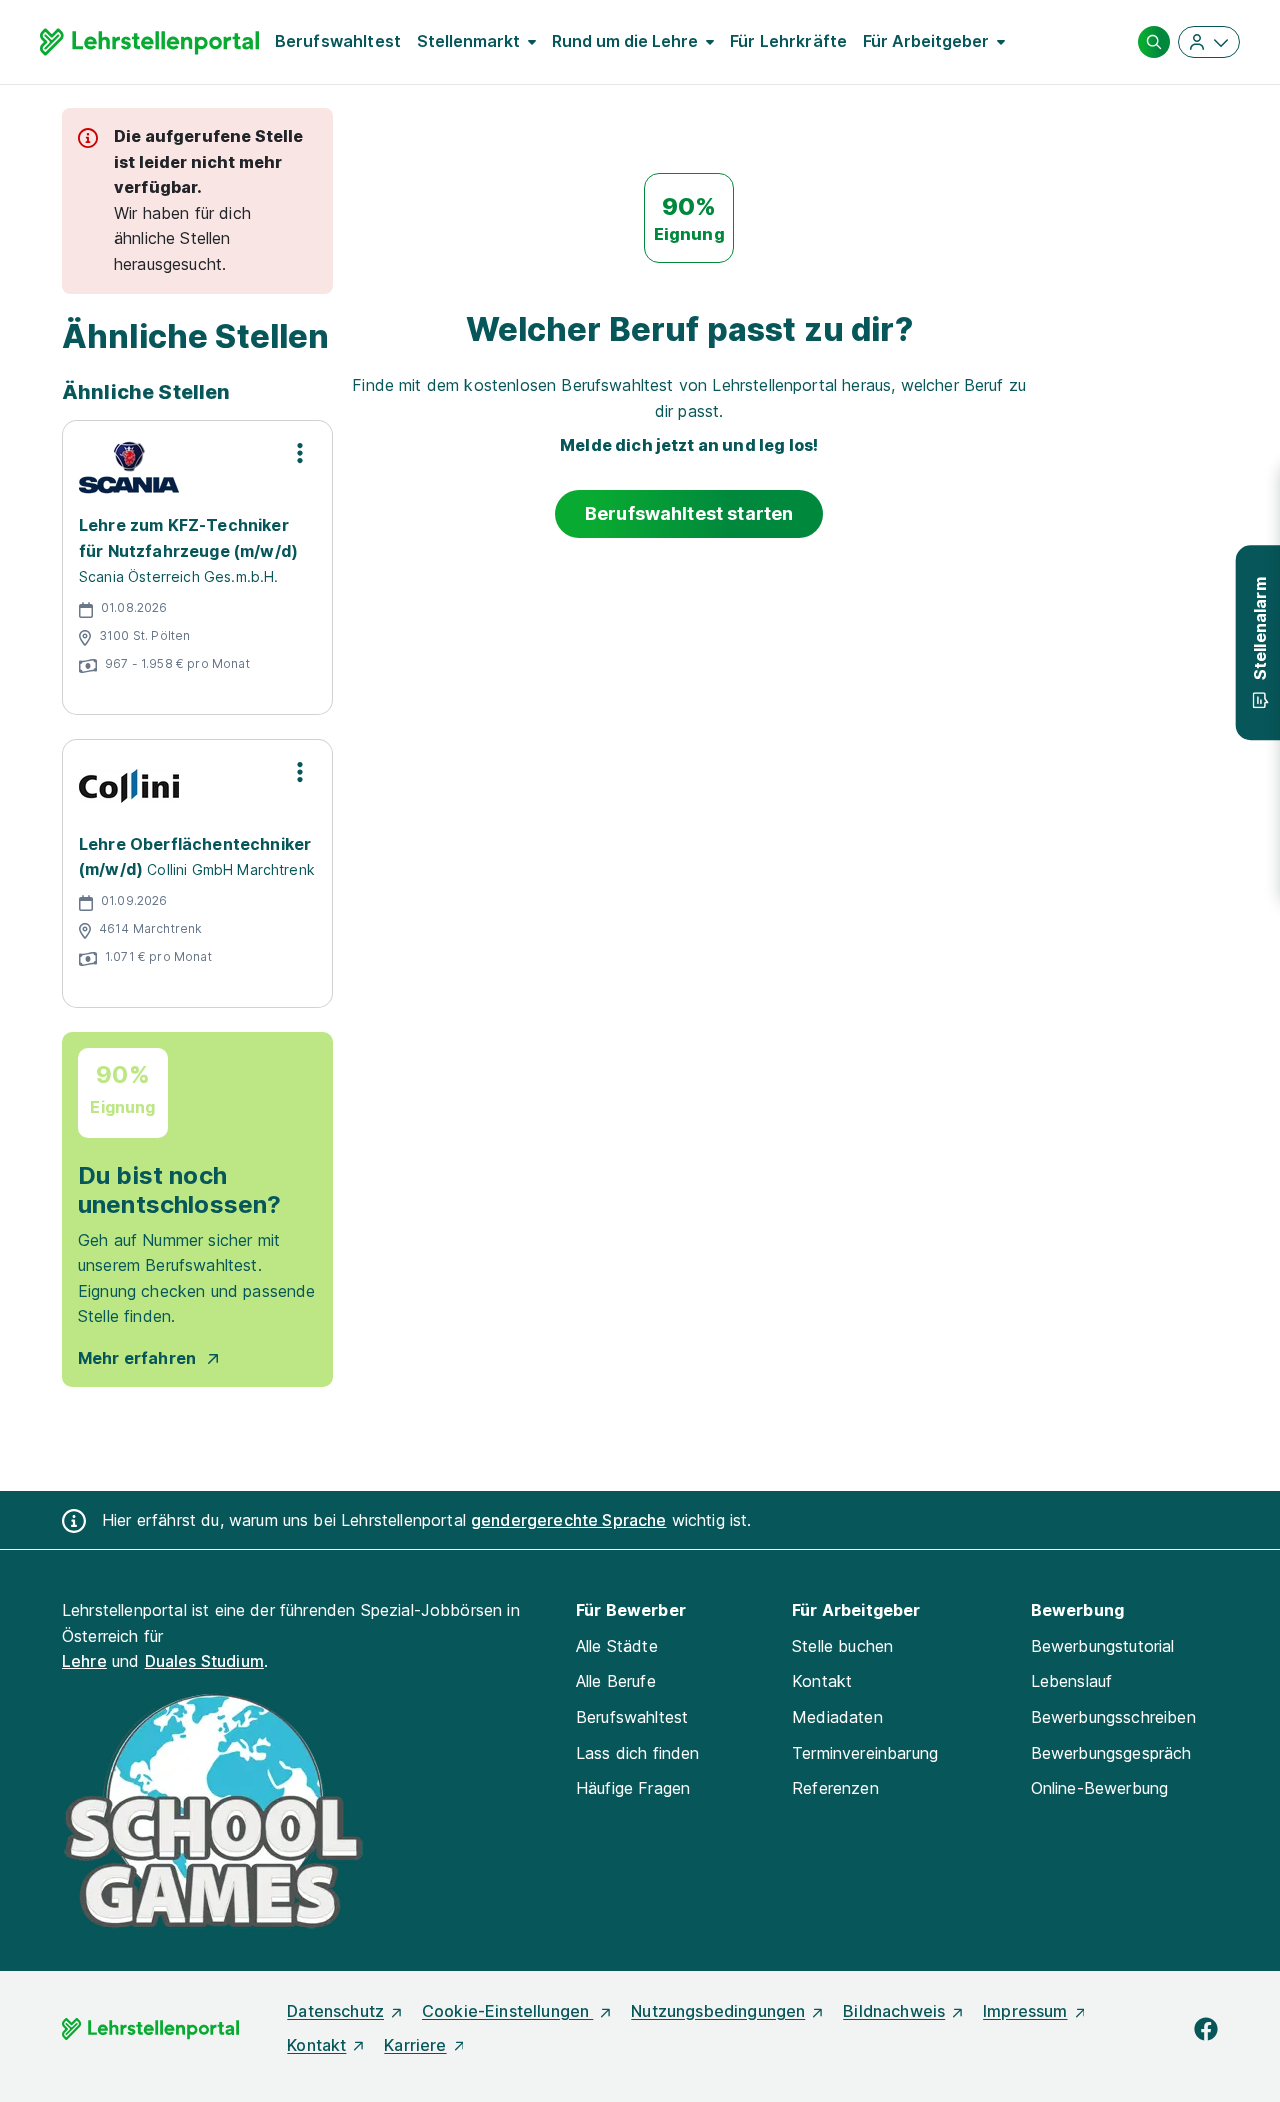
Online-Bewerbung (1100, 1788)
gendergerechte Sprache (569, 1520)
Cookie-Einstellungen (507, 2011)
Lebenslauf (1072, 1681)
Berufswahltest (338, 41)
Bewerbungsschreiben (1113, 1717)
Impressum (1025, 2011)
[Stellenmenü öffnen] (300, 453)
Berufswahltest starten (689, 513)
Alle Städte (617, 1646)
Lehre (84, 1661)
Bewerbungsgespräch (1111, 1753)
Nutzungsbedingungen (718, 2011)
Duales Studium (204, 1661)
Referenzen (835, 1788)
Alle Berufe (616, 1681)
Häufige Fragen (633, 1788)
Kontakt (822, 1681)
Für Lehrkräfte (788, 41)
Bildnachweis (894, 2011)
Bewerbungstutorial (1103, 1646)
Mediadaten (837, 1717)
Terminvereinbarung (865, 1753)
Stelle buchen (842, 1646)
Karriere (415, 2045)
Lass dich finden (638, 1753)
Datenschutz (335, 2011)
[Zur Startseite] (149, 42)
